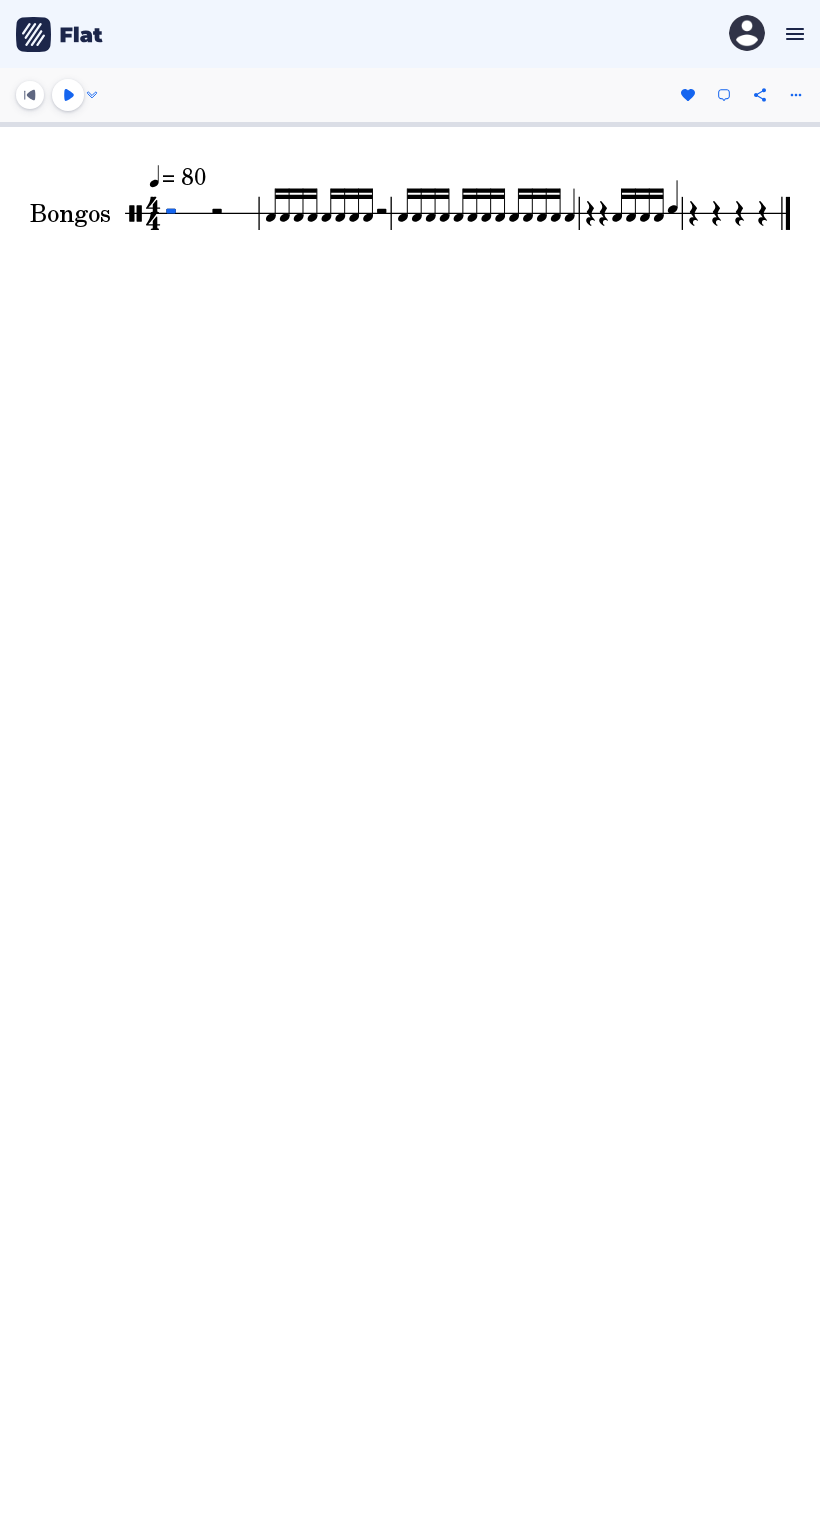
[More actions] (796, 95)
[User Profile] (747, 34)
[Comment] (724, 95)
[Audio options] (92, 95)
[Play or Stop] (68, 95)
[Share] (760, 95)
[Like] (688, 95)
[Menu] (792, 34)
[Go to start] (30, 95)
